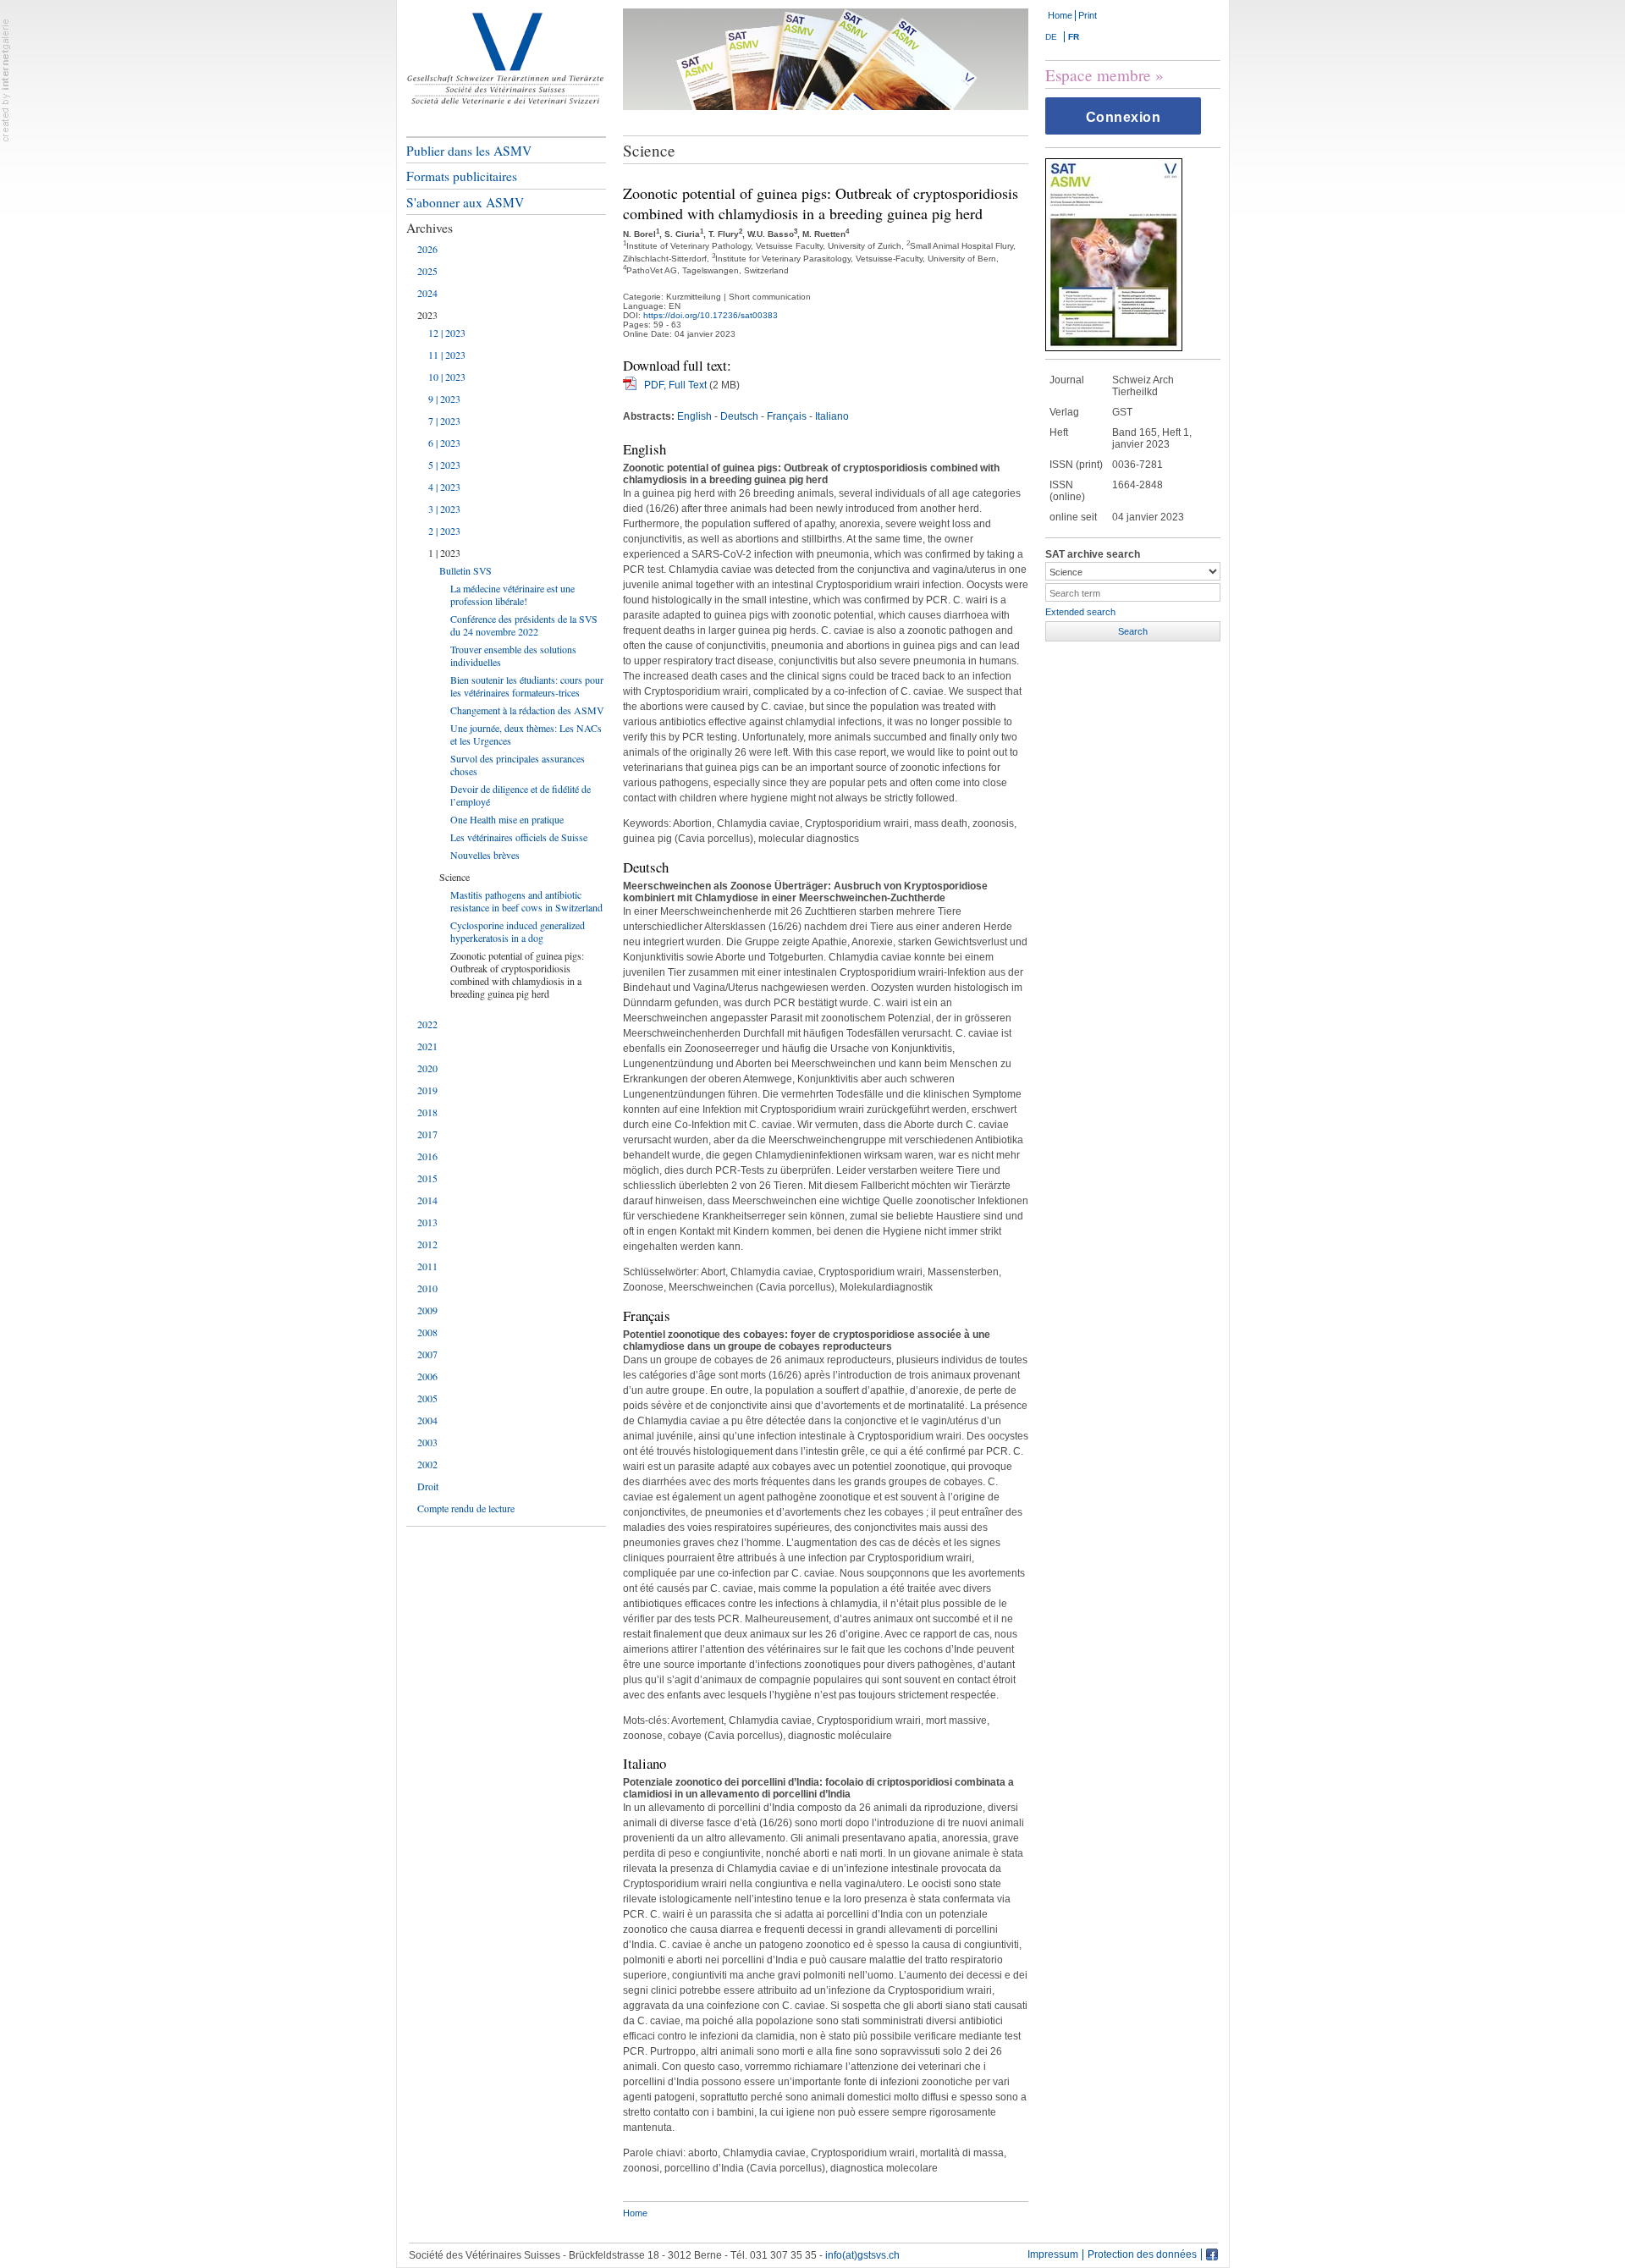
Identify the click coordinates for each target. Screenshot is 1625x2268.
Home (1060, 15)
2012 (427, 1244)
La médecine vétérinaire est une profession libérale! (512, 595)
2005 (427, 1398)
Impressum (1053, 2255)
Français (787, 416)
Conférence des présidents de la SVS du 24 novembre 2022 (524, 625)
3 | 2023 (444, 509)
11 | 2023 (447, 355)
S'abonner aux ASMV (465, 202)
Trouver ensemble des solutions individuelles (513, 655)
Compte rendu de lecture (466, 1508)
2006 (427, 1376)
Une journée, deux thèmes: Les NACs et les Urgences (526, 734)
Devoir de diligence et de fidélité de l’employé (521, 795)
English (694, 416)
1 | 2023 (444, 553)
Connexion (1124, 117)
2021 (427, 1046)
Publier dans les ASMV (469, 151)
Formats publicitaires (462, 176)
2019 (427, 1090)
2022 (427, 1024)
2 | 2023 (444, 531)
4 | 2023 (444, 487)
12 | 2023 (447, 333)
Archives (430, 228)
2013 (427, 1222)
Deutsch (739, 416)
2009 (427, 1310)
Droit (428, 1486)
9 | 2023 (444, 399)
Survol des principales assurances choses (518, 765)
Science (454, 877)
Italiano (832, 416)
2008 (427, 1332)
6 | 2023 (444, 443)
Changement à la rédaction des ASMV (527, 710)
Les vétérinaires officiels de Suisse (519, 837)
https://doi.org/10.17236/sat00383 (711, 315)
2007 (427, 1354)
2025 (427, 271)
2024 (427, 293)
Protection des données (1142, 2255)
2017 (427, 1134)
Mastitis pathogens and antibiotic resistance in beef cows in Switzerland (526, 901)
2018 (427, 1112)
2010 (427, 1288)
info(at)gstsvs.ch (862, 2255)
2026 (427, 249)
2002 (427, 1464)
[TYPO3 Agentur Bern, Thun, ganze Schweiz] (6, 80)
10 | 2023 (447, 377)
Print (1088, 15)
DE (1051, 37)
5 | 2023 (444, 465)
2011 (427, 1266)
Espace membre (1098, 75)
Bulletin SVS (465, 570)
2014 (427, 1200)
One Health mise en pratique (507, 819)
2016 (427, 1156)
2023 (427, 315)
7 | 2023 (444, 421)
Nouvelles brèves (485, 855)
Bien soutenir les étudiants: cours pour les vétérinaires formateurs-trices (527, 686)
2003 (427, 1442)
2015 (427, 1178)
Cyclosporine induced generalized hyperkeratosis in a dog (518, 931)
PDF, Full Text (675, 385)
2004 (427, 1420)
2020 (427, 1068)
